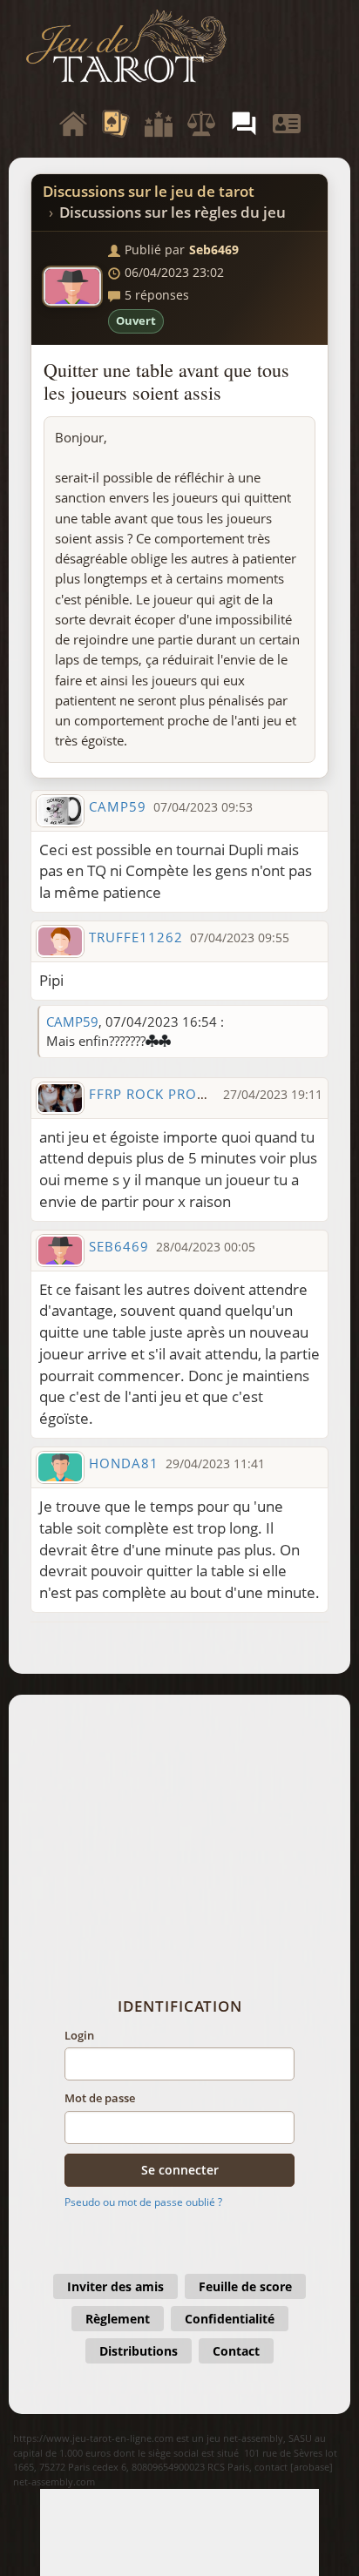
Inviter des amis (115, 2286)
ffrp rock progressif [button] (170, 1094)
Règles (201, 124)
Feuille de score (245, 2286)
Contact (236, 2351)
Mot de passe (100, 2098)
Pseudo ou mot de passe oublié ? (143, 2202)
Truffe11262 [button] (136, 937)
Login (79, 2035)
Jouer (116, 124)
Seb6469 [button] (214, 250)
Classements (159, 124)
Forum (244, 124)
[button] (179, 981)
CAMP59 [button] (118, 806)
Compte (287, 124)
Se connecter (180, 2170)
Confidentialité (230, 2319)
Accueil (73, 124)
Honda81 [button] (124, 1463)
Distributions (139, 2351)
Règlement (118, 2319)
